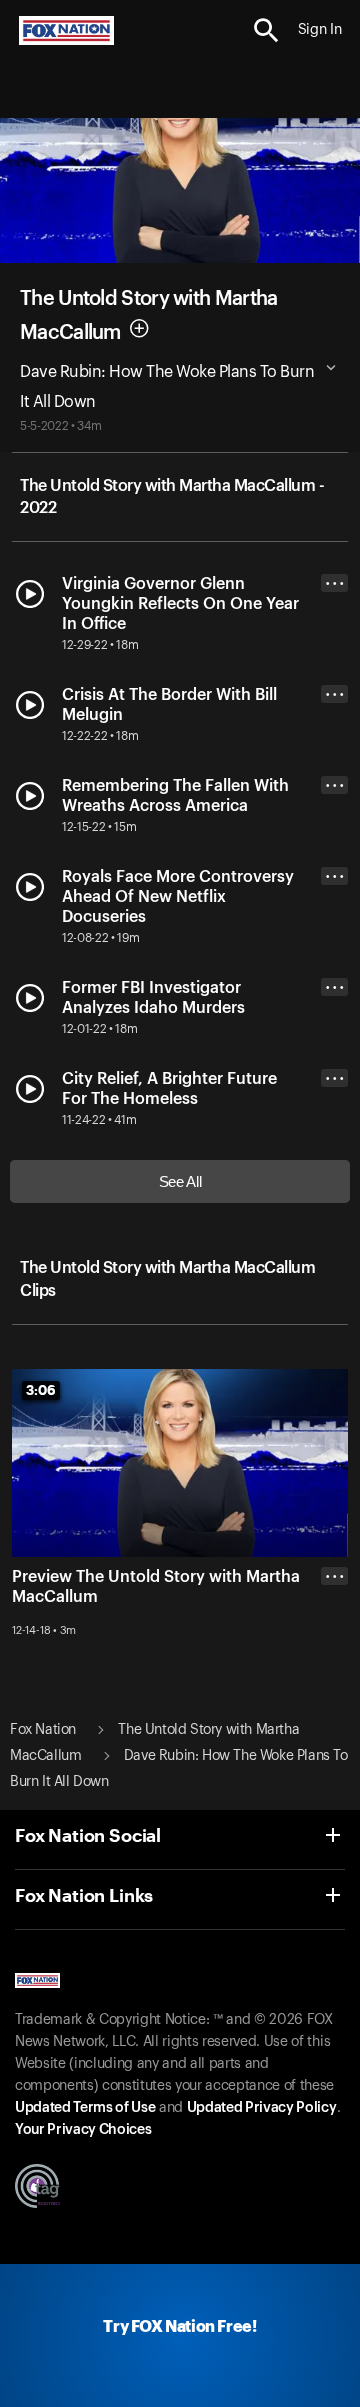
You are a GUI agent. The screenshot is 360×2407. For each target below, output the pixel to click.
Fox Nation (43, 1730)
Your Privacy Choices (83, 2130)
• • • (335, 583)
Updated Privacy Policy (262, 2108)
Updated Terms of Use (85, 2108)
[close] (334, 1656)
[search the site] (266, 30)
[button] (266, 30)
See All (180, 1181)
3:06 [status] (41, 1390)
